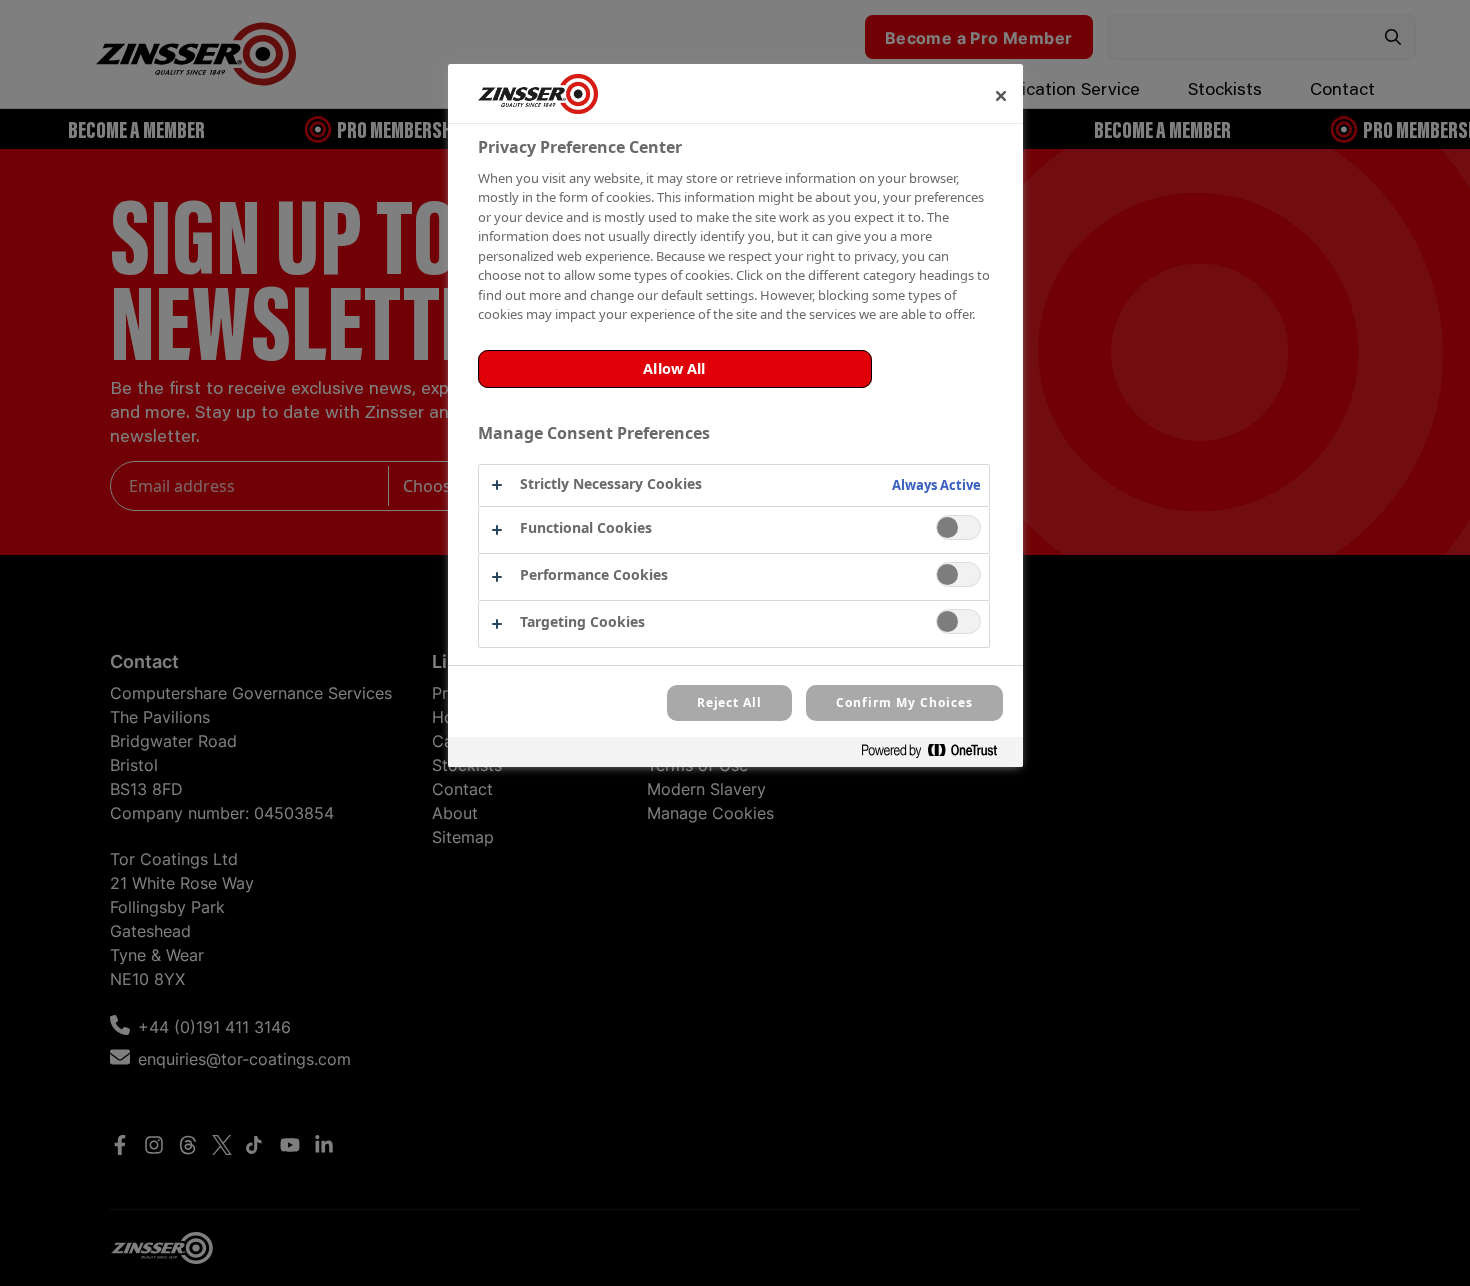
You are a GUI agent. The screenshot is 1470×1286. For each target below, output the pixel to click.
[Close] (1001, 96)
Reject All (730, 702)
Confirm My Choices (904, 702)
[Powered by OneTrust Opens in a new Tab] (937, 754)
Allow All (674, 368)
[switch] (958, 527)
